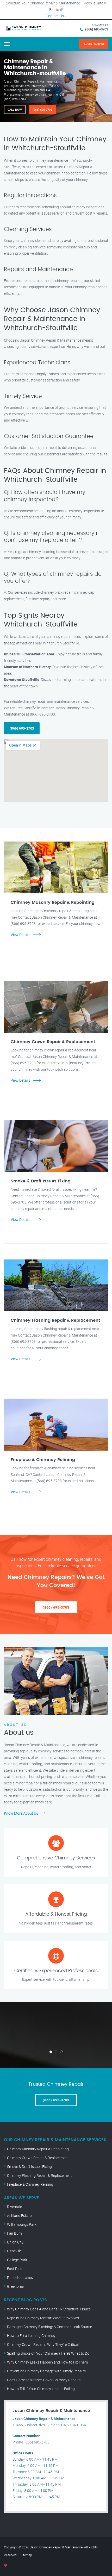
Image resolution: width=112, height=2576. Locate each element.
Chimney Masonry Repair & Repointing (38, 2149)
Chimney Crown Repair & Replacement (38, 2158)
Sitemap (26, 2555)
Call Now (15, 109)
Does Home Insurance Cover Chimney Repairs (44, 2380)
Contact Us (55, 16)
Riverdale (14, 2207)
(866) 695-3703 (97, 29)
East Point (15, 2269)
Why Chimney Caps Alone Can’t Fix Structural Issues (49, 2309)
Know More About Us (21, 1813)
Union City (15, 2242)
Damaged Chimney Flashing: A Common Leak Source (49, 2327)
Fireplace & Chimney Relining (30, 2184)
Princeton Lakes (20, 2277)
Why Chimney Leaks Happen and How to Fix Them (47, 2362)
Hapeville (14, 2251)
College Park (17, 2260)
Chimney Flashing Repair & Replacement (39, 2175)
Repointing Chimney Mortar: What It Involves (43, 2318)
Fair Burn (14, 2233)
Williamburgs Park (22, 2224)
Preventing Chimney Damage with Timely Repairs (46, 2371)
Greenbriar (16, 2286)
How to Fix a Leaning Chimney (31, 2336)
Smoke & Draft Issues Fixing (29, 2167)
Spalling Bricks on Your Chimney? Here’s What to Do (48, 2353)
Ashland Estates (20, 2215)
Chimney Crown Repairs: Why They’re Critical (43, 2344)
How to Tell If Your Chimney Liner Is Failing (41, 2389)
